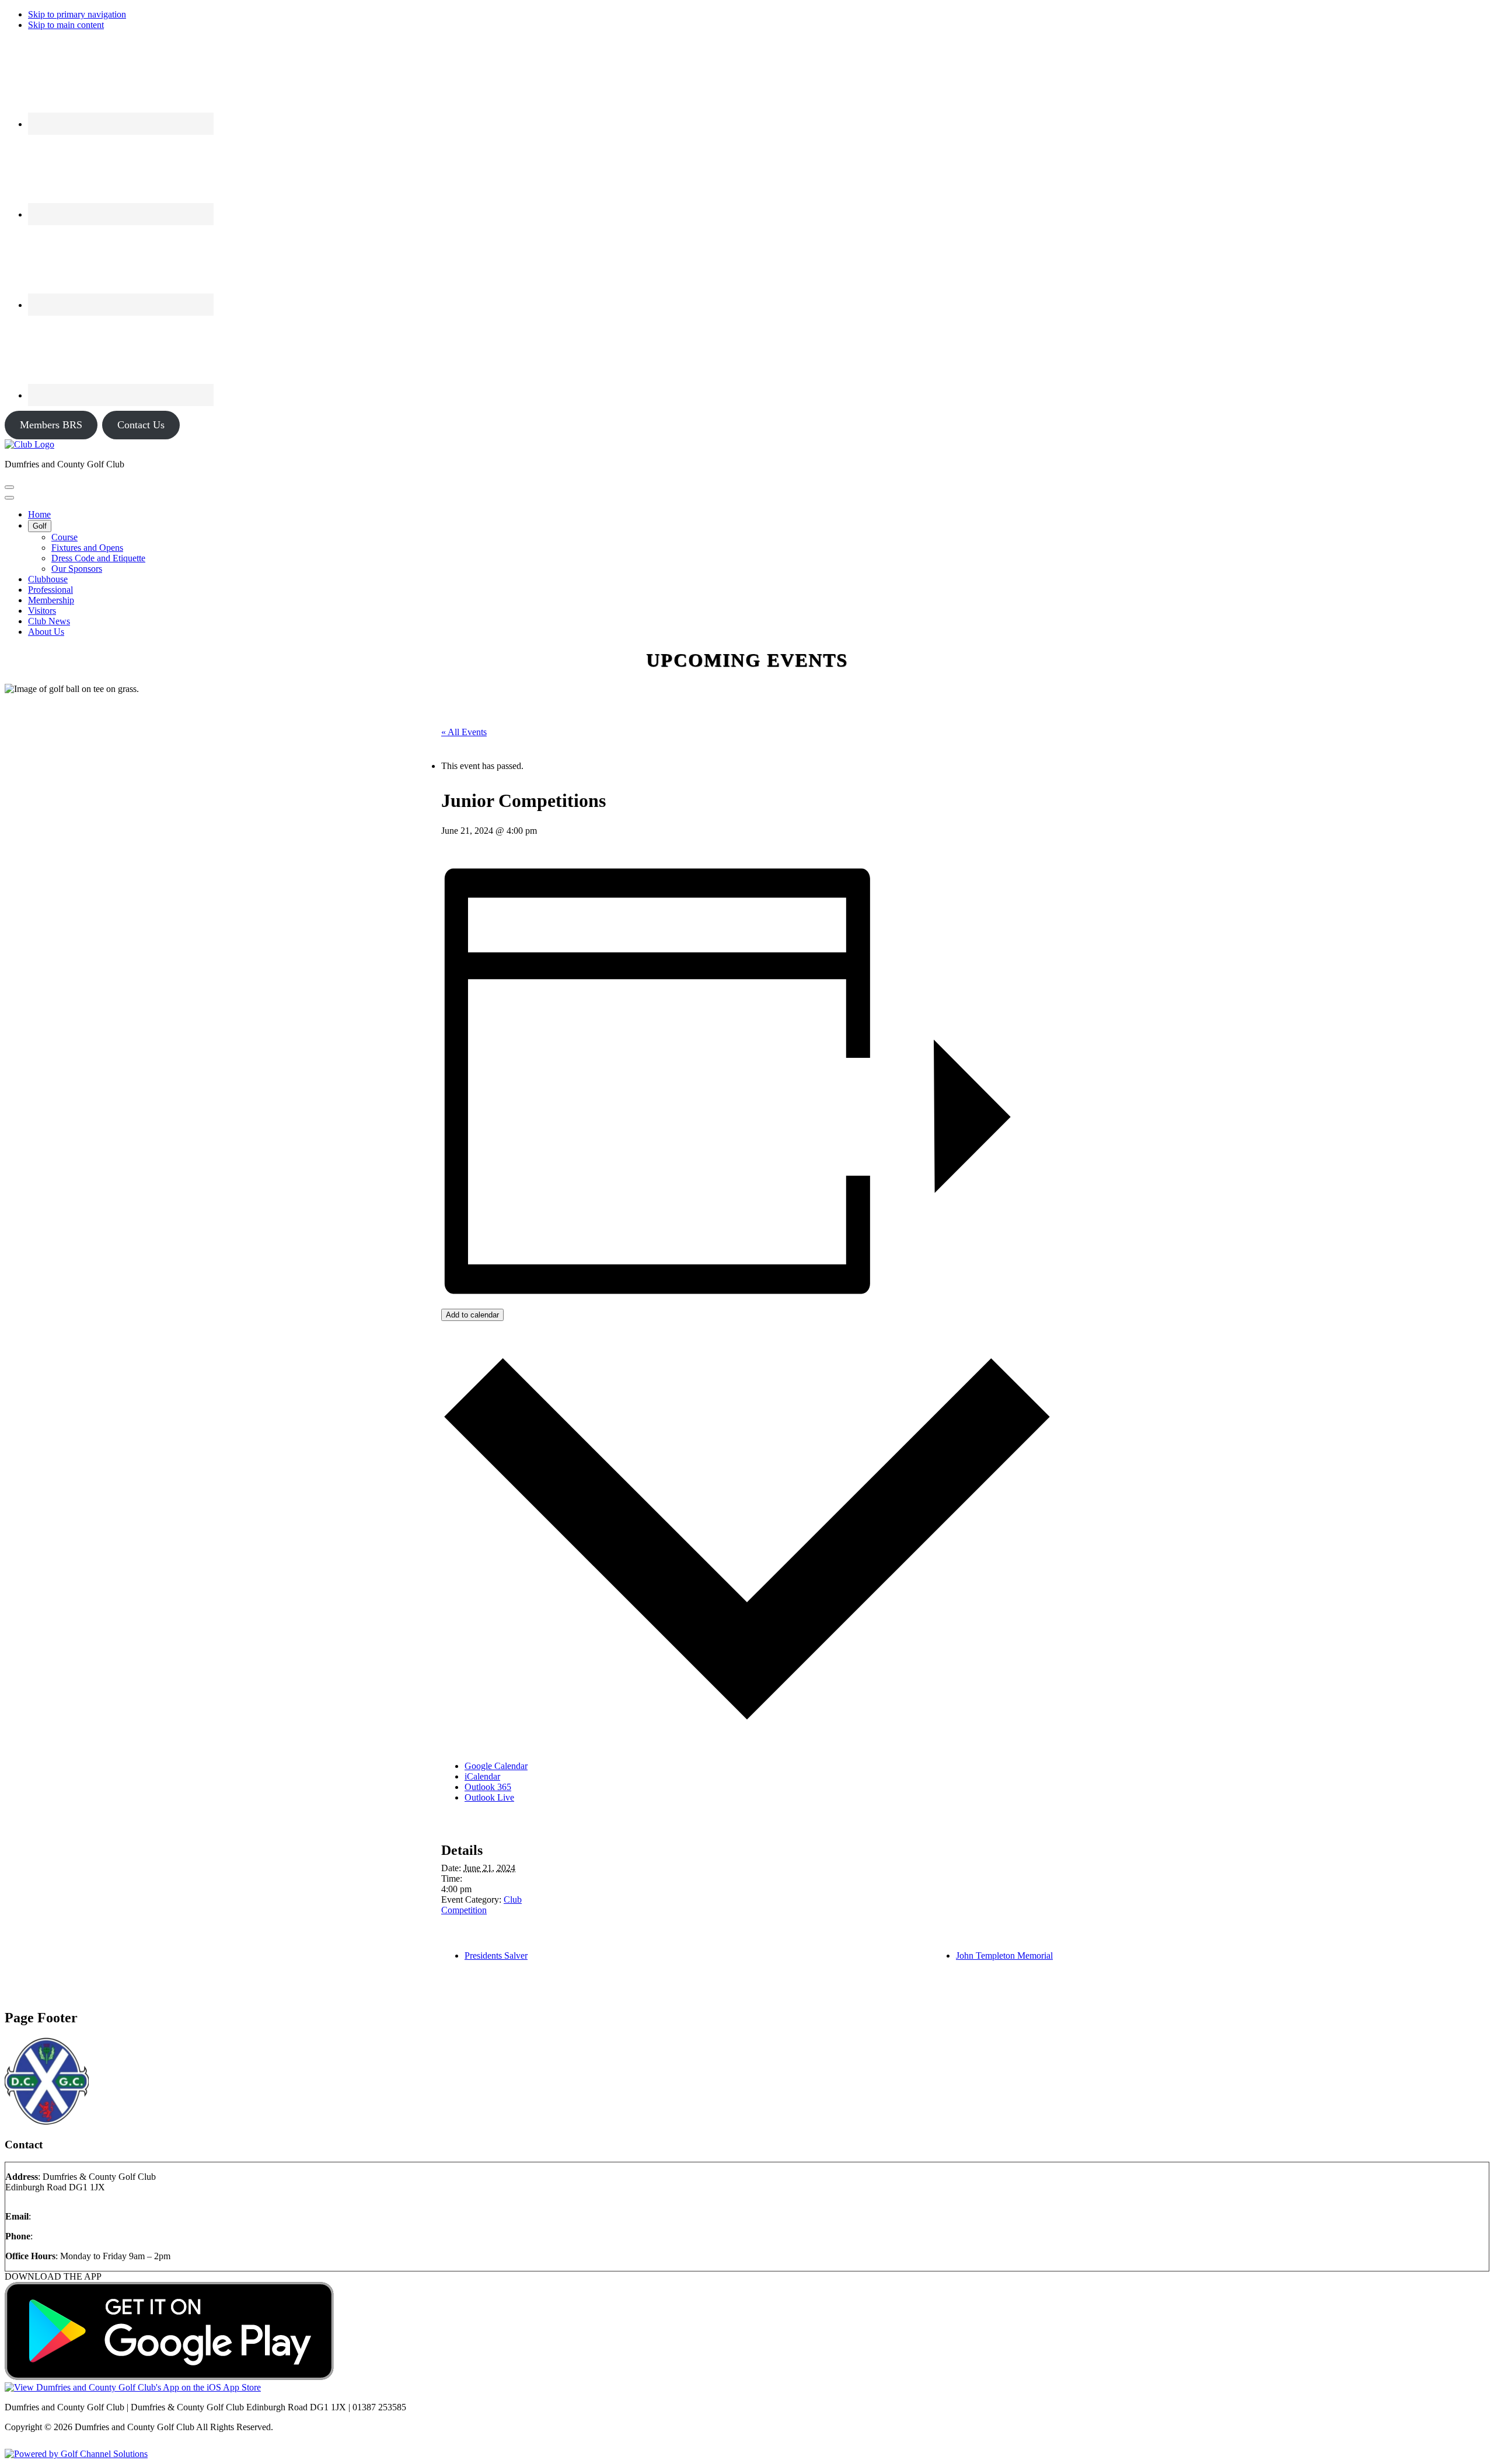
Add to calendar (472, 1315)
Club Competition (481, 1905)
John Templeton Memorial (1004, 1956)
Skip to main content (66, 25)
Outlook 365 (488, 1787)
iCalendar (482, 1776)
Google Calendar (496, 1766)
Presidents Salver (496, 1956)
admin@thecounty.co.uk (78, 2216)
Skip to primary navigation (77, 14)
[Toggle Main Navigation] (9, 487)
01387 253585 (62, 2236)
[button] (40, 526)
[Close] (9, 498)
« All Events (464, 732)
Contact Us (141, 425)
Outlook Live (489, 1797)
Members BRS (51, 425)
